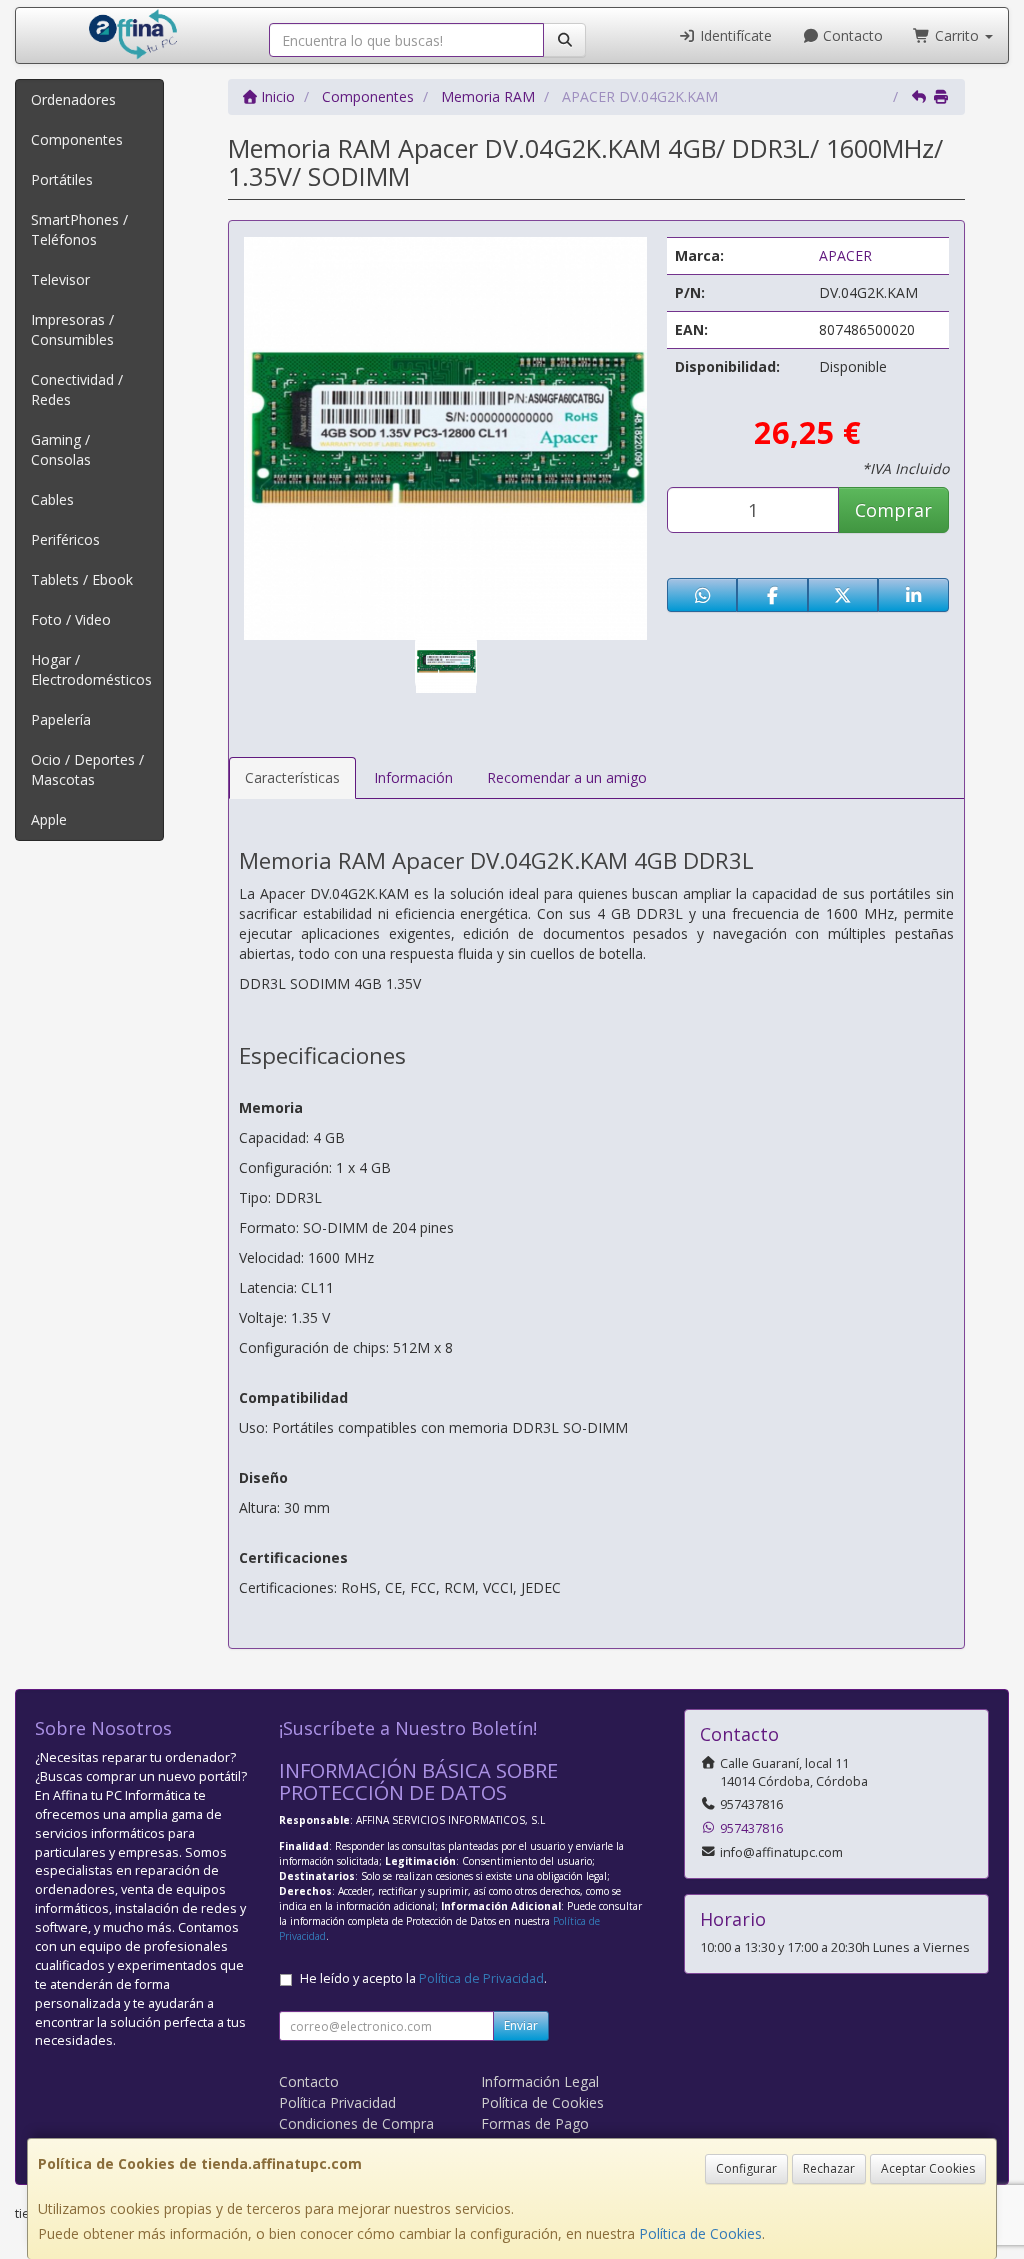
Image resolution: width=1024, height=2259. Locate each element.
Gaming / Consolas (61, 449)
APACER (845, 255)
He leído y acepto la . (423, 1978)
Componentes (77, 139)
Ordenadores (73, 99)
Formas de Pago (535, 2123)
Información (413, 777)
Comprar (893, 510)
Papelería (61, 719)
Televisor (60, 279)
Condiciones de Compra (356, 2123)
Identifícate (734, 35)
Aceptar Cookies (928, 2168)
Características (292, 777)
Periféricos (65, 539)
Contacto (851, 35)
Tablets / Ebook (82, 579)
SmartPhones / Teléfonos (79, 229)
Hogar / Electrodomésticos (91, 669)
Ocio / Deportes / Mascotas (87, 769)
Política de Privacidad (481, 1978)
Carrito (957, 35)
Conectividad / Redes (77, 389)
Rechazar (829, 2168)
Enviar (521, 2025)
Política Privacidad (337, 2102)
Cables (52, 499)
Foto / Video (71, 619)
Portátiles (62, 179)
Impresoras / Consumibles (72, 329)
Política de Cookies (700, 2233)
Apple (49, 819)
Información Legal (540, 2081)
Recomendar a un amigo (567, 777)
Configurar (746, 2168)
